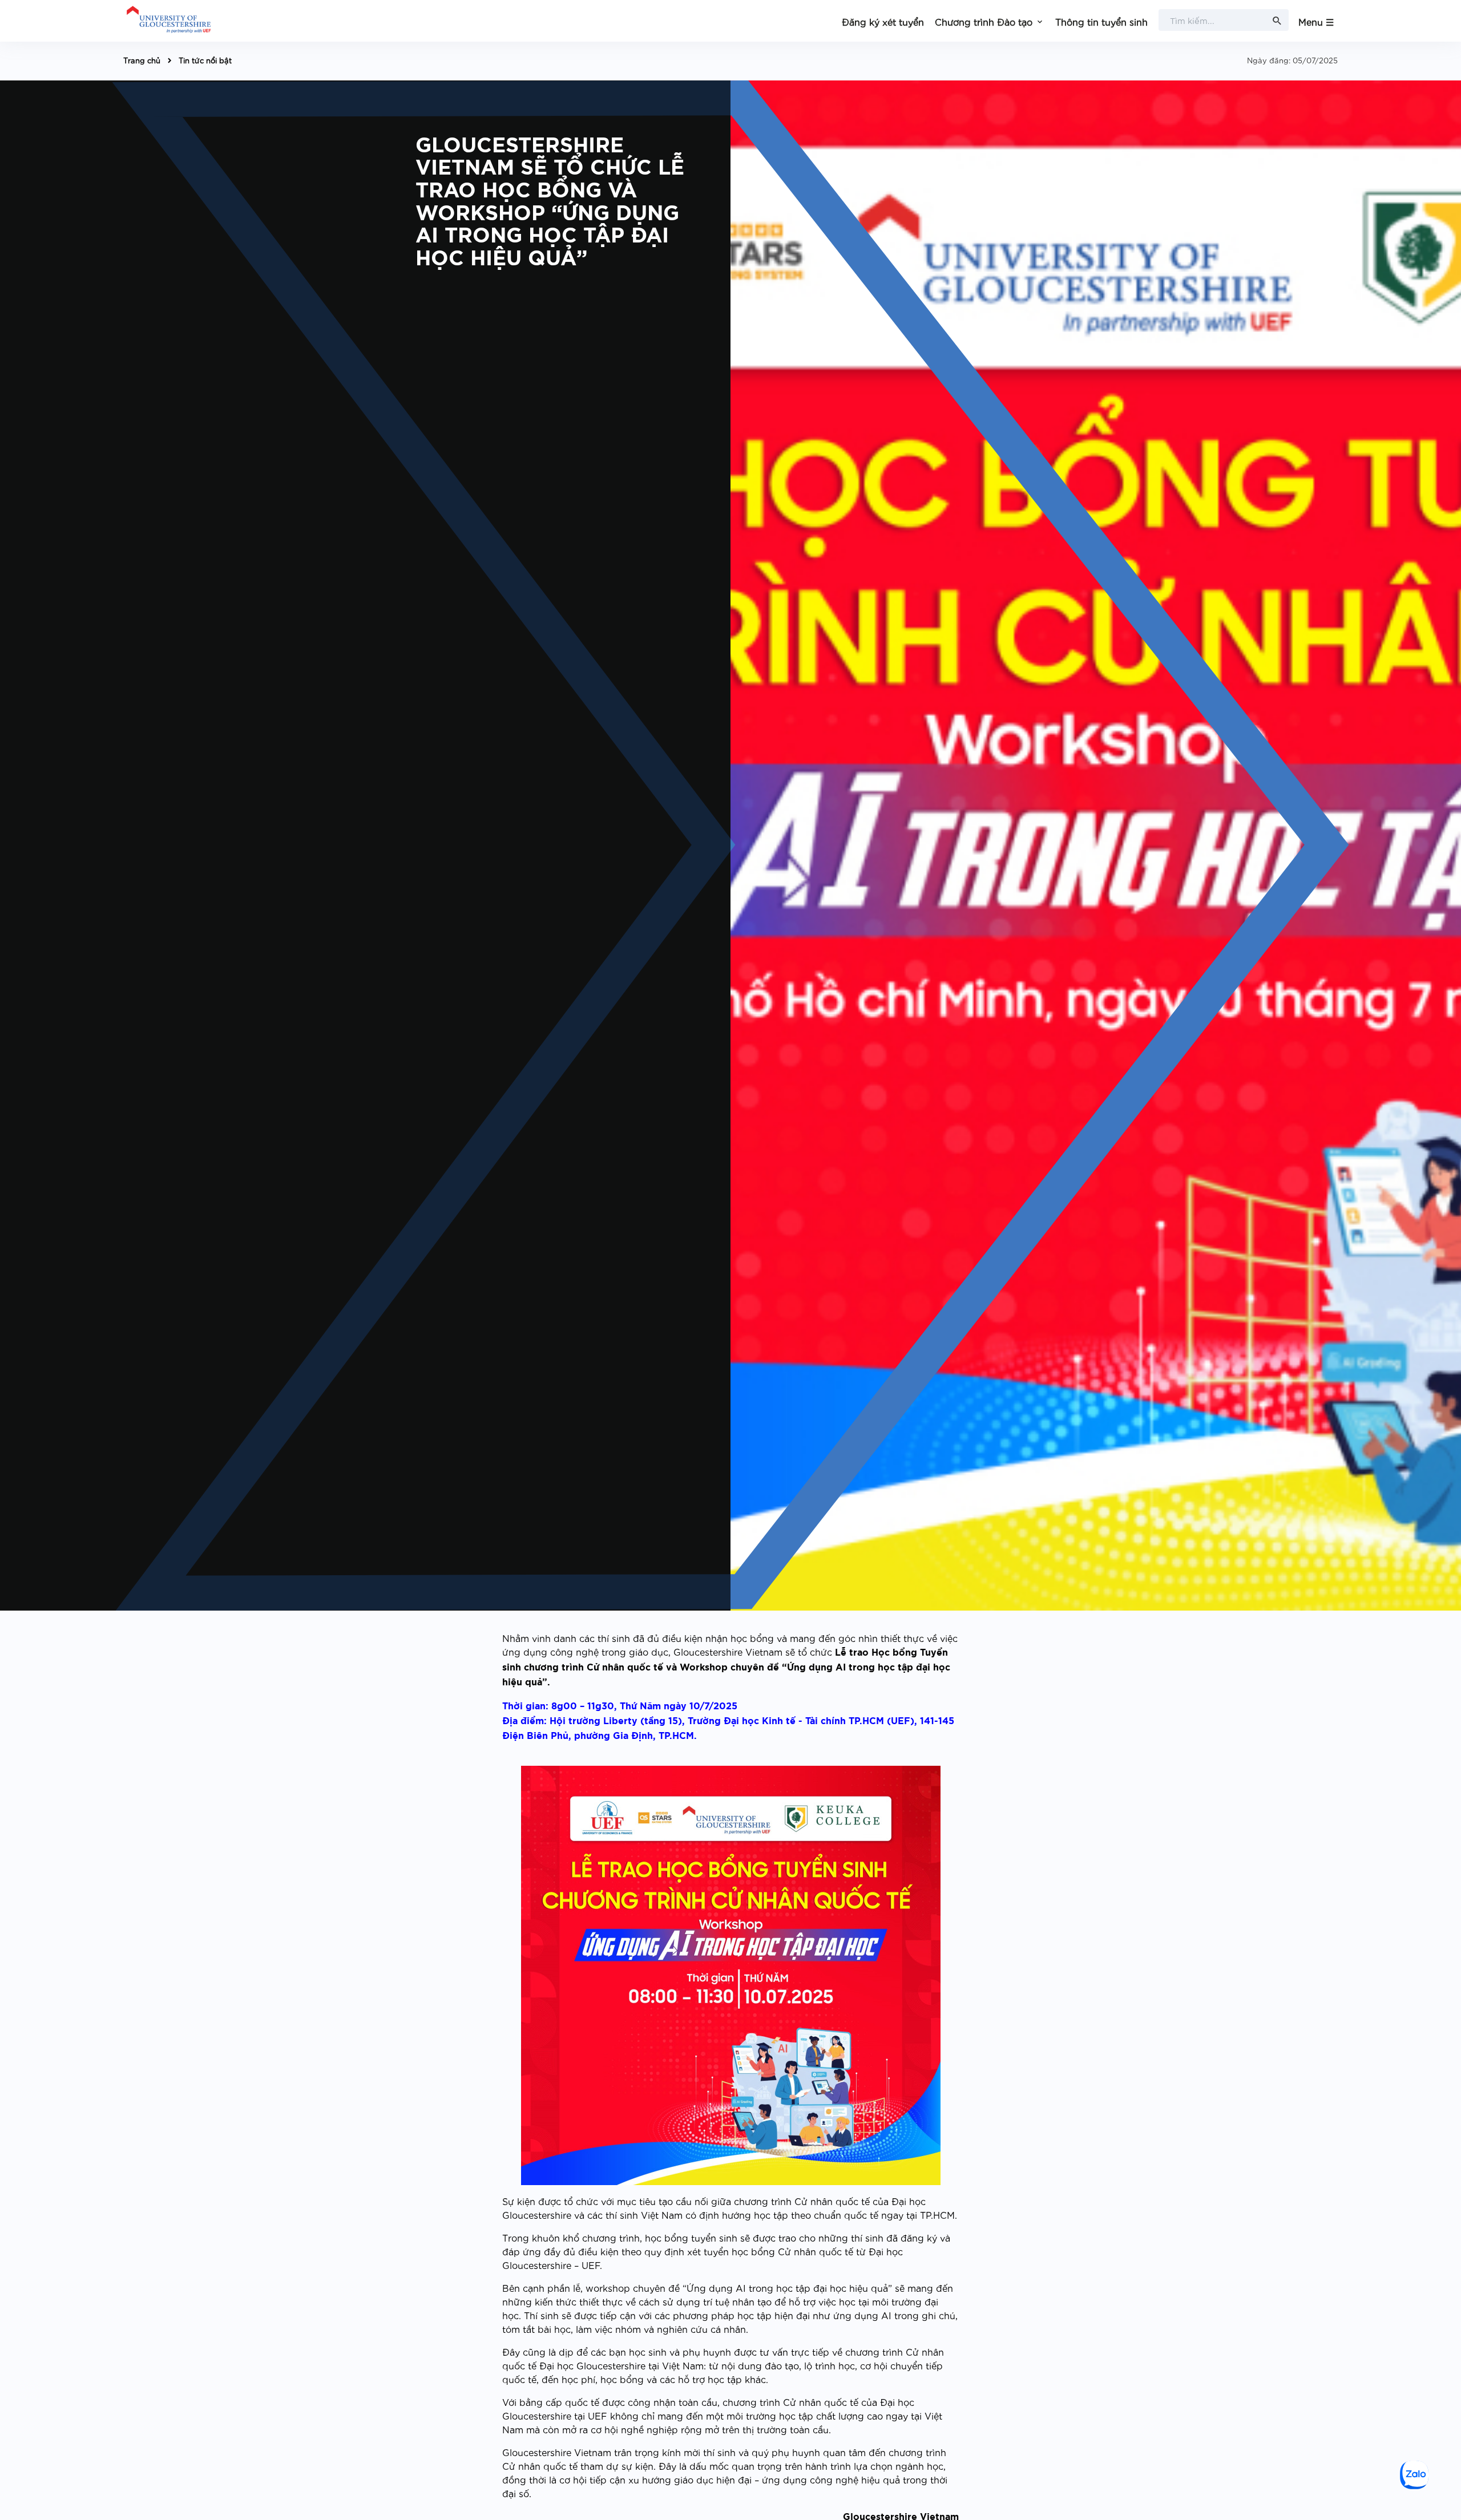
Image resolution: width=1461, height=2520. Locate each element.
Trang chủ (142, 60)
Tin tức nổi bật (205, 60)
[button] (990, 21)
